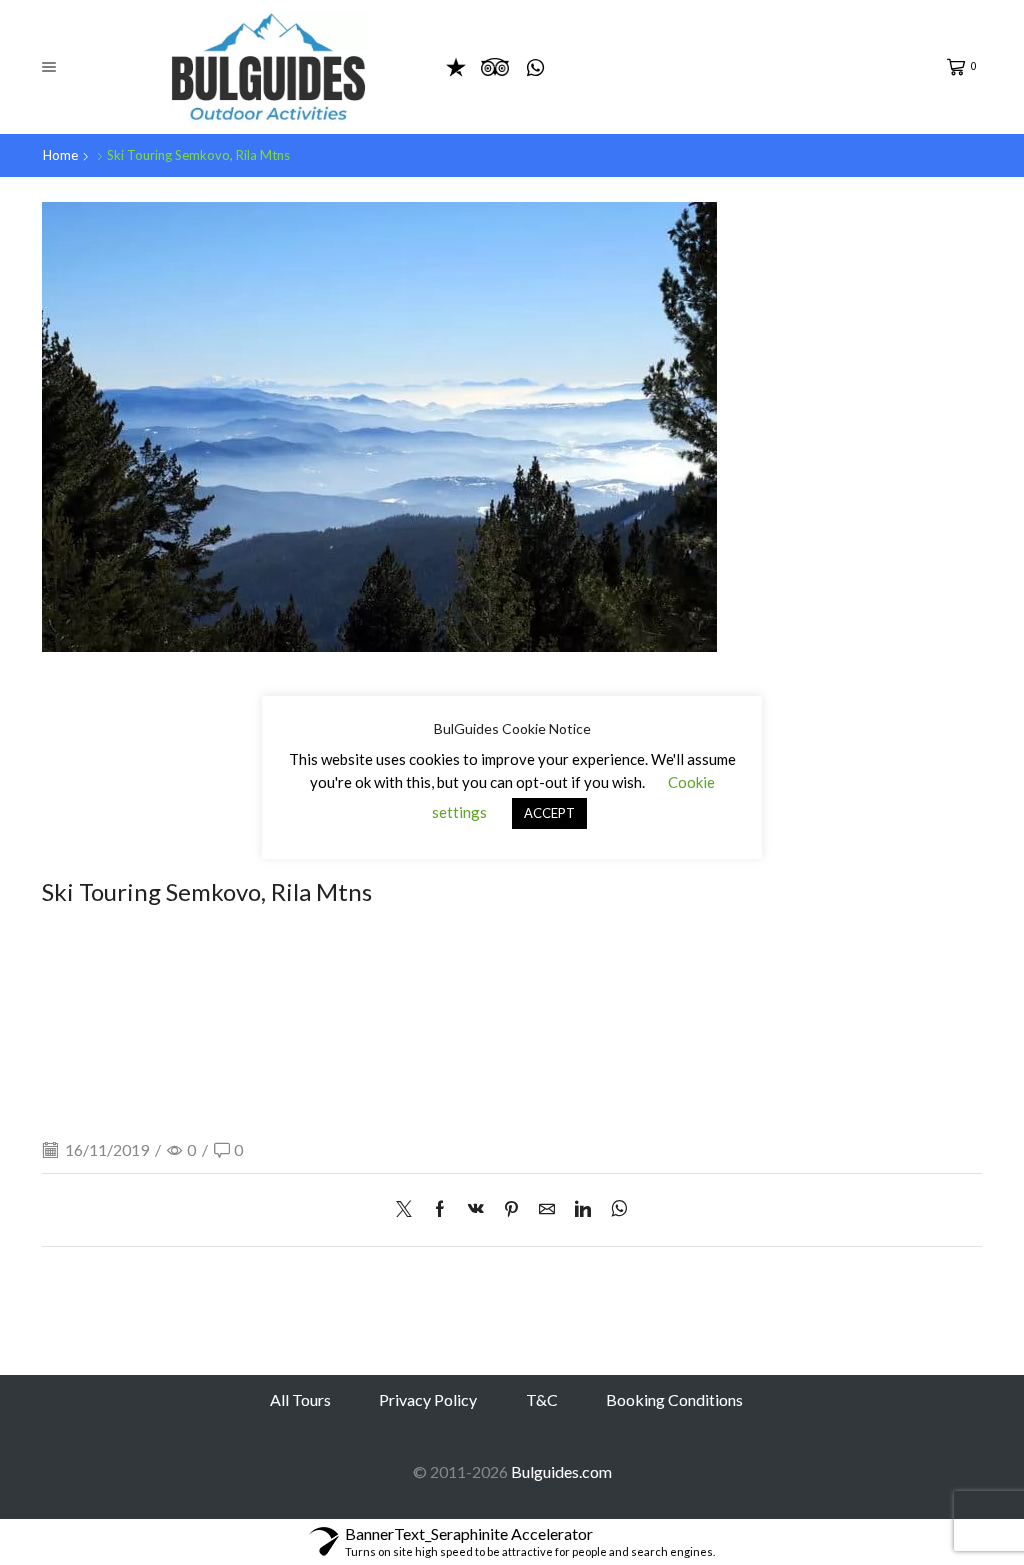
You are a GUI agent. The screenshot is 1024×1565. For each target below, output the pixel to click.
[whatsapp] (614, 1209)
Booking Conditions (674, 1399)
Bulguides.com (561, 1471)
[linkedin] (583, 1209)
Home (60, 155)
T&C (542, 1399)
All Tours (300, 1399)
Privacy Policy (428, 1399)
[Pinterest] (511, 1209)
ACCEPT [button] (549, 813)
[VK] (476, 1209)
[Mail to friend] (547, 1209)
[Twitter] (409, 1209)
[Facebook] (440, 1209)
